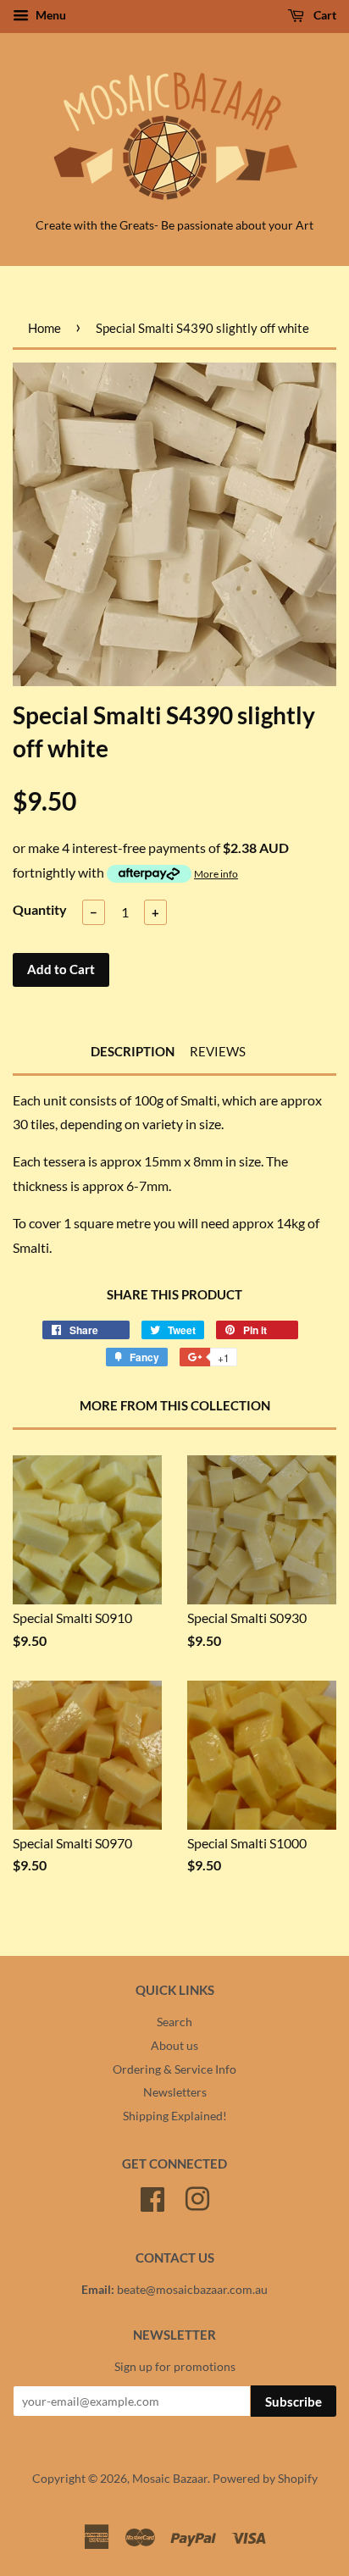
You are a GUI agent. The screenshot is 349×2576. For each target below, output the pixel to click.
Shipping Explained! (175, 2116)
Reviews (218, 1051)
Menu (50, 15)
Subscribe (294, 2401)
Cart (324, 15)
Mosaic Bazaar (170, 2479)
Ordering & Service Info (174, 2069)
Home (44, 328)
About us (174, 2046)
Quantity (40, 909)
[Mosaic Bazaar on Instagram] (197, 2197)
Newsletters (175, 2092)
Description (133, 1051)
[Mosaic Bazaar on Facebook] (152, 2197)
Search (174, 2022)
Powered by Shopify (265, 2479)
